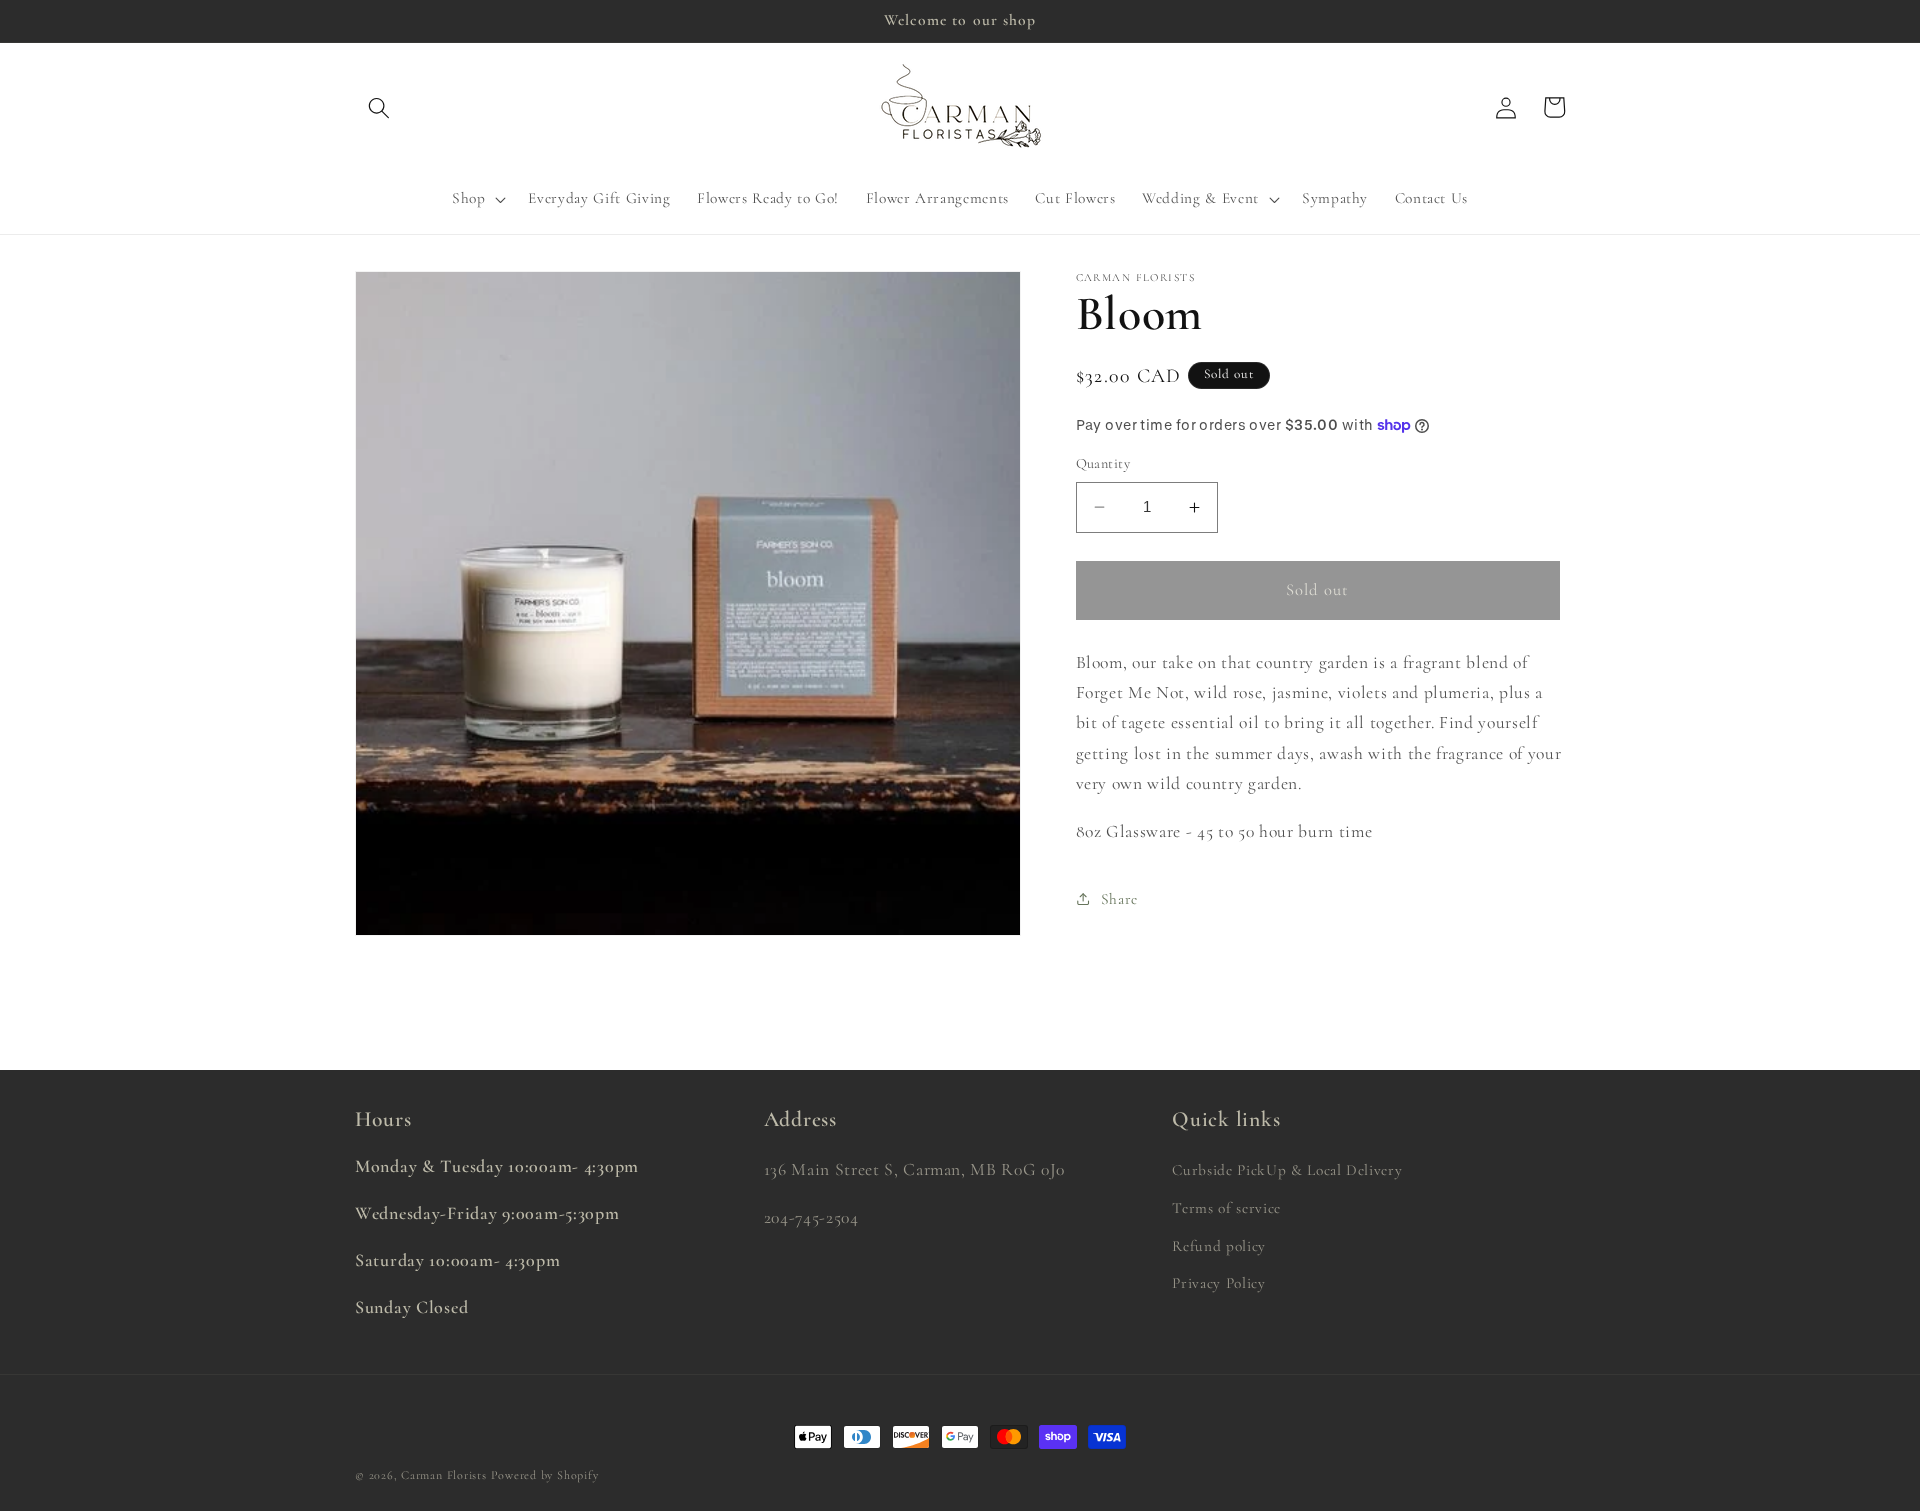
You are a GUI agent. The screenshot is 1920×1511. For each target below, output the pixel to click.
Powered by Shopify (545, 1475)
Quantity (1103, 463)
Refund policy (1219, 1246)
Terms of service (1226, 1209)
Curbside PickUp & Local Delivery (1287, 1171)
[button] (379, 107)
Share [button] (1119, 899)
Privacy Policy (1218, 1284)
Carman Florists (444, 1475)
